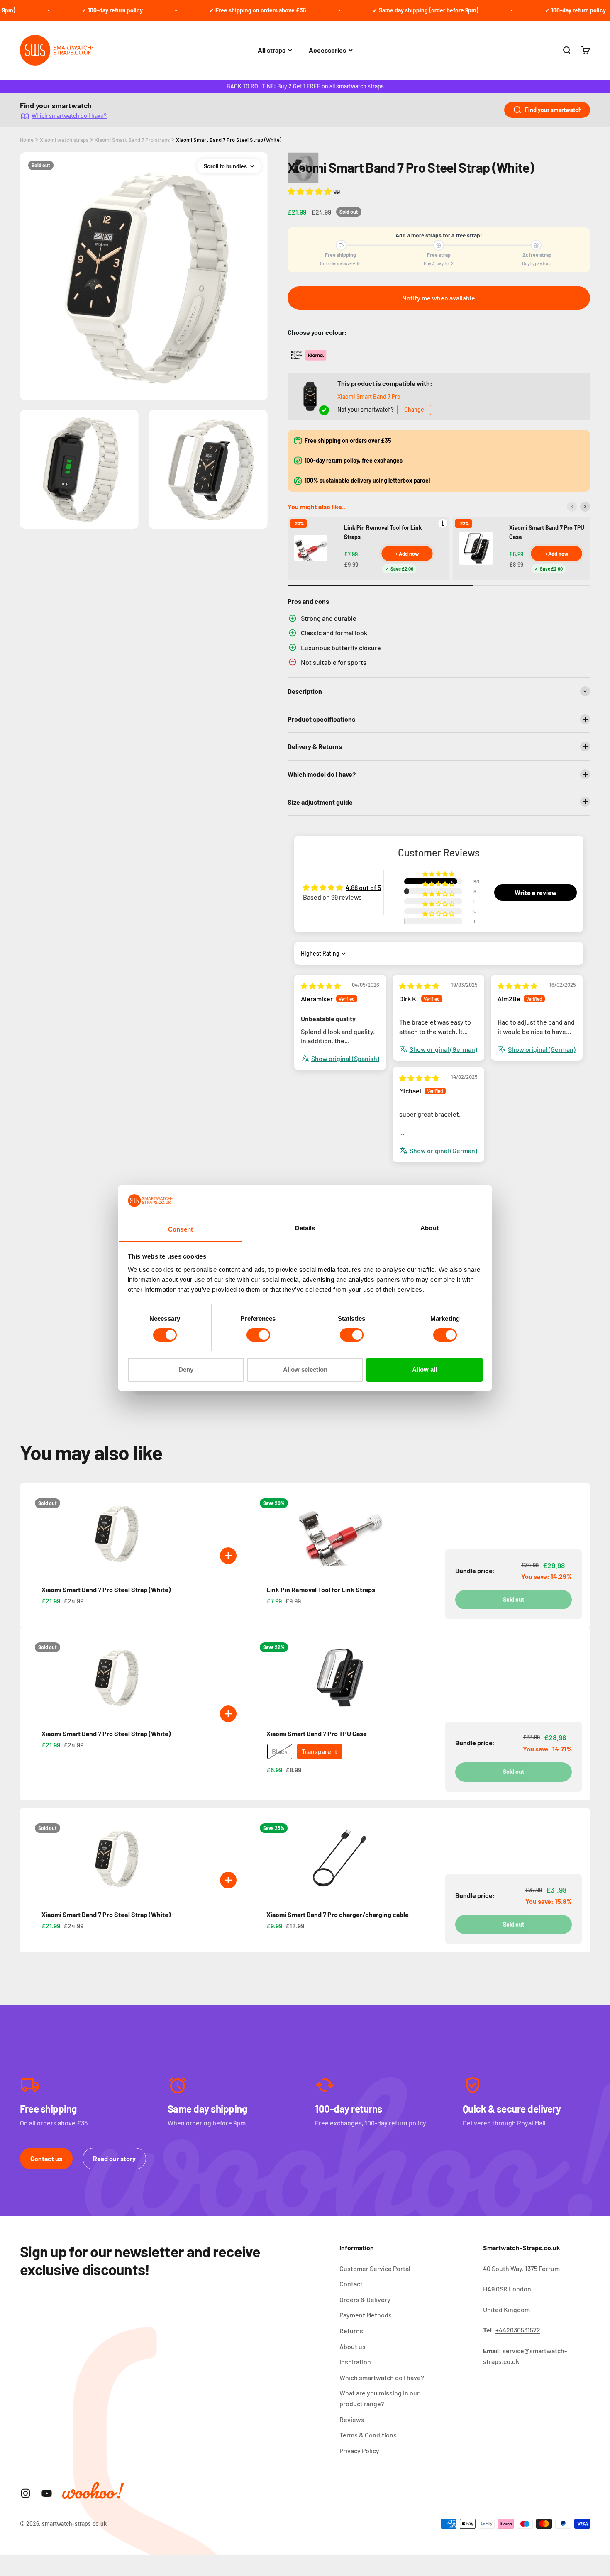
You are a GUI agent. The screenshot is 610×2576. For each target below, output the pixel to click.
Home (27, 140)
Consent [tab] (181, 1229)
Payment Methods (366, 2315)
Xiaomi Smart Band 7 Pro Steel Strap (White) (229, 140)
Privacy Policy (359, 2450)
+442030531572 (518, 2330)
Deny (186, 1370)
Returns (351, 2331)
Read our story (114, 2158)
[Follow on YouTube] (47, 2493)
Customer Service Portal (375, 2268)
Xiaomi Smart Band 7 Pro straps (132, 140)
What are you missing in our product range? (379, 2398)
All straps (272, 50)
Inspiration (355, 2362)
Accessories (327, 50)
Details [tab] (305, 1228)
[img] (321, 986)
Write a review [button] (536, 892)
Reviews (352, 2419)
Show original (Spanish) (345, 1058)
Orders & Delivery (365, 2299)
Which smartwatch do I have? (69, 116)
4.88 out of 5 (363, 887)
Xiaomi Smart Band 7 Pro (369, 396)
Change (414, 409)
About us (353, 2346)
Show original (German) (443, 1049)
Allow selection (305, 1370)
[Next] (585, 507)
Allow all (425, 1370)
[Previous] (572, 507)
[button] (310, 191)
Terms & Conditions (368, 2435)
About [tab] (429, 1228)
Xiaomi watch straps (64, 140)
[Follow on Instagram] (26, 2493)
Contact (351, 2284)
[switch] (258, 1335)
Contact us (46, 2158)
